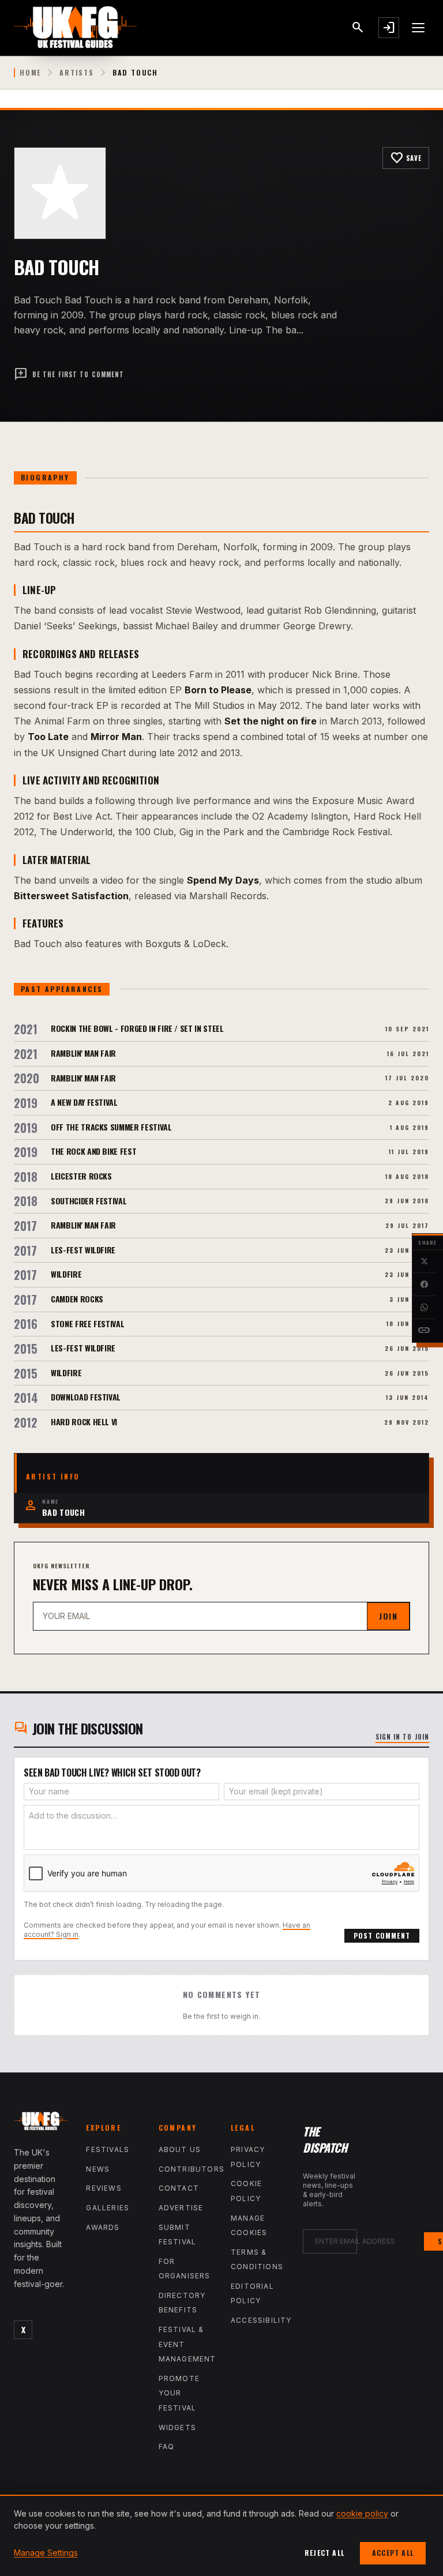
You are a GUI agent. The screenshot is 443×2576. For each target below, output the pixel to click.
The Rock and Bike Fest (93, 1151)
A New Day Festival (84, 1102)
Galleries (108, 2208)
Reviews (104, 2188)
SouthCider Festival (89, 1201)
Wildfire (66, 1274)
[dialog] (221, 2535)
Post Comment (382, 1935)
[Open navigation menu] (419, 28)
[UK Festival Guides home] (41, 2123)
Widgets (177, 2427)
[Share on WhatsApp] (424, 1308)
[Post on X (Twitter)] (424, 1261)
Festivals (108, 2149)
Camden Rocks (77, 1299)
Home (30, 73)
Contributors (192, 2169)
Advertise (181, 2208)
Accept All (393, 2553)
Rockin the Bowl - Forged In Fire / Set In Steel (137, 1028)
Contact (179, 2188)
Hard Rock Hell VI (84, 1422)
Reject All (324, 2553)
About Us (180, 2149)
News (98, 2169)
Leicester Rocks (81, 1176)
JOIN (388, 1616)
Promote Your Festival (179, 2393)
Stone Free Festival (87, 1323)
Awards (103, 2227)
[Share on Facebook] (424, 1285)
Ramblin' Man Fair (83, 1053)
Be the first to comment (69, 374)
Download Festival (86, 1397)
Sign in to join (403, 1737)
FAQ (167, 2447)
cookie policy (362, 2513)
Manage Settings (46, 2553)
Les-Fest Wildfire (83, 1250)
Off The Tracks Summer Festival (111, 1127)
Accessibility (261, 2320)
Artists (77, 73)
